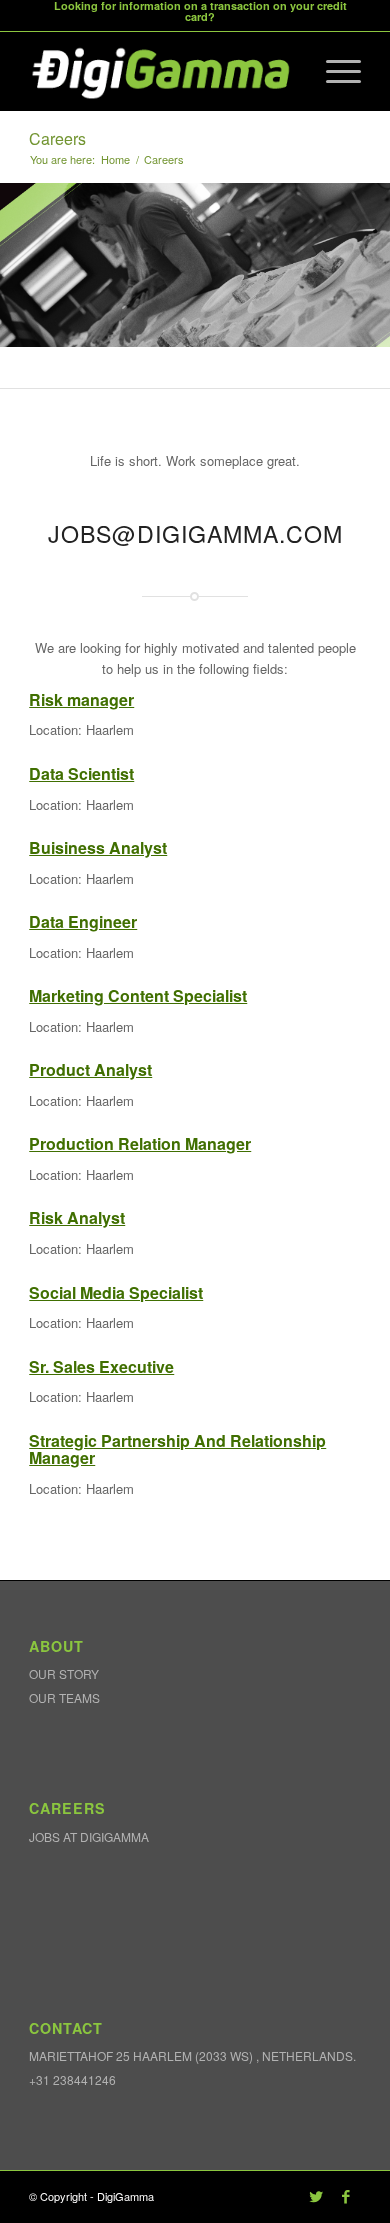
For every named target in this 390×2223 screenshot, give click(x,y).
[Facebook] (346, 2196)
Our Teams (64, 1697)
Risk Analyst (77, 1217)
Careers (57, 138)
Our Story (64, 1673)
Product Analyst (90, 1069)
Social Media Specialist (116, 1292)
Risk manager (81, 699)
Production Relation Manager (140, 1143)
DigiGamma (125, 2196)
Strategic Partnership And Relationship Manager (177, 1449)
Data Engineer (83, 921)
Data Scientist (81, 773)
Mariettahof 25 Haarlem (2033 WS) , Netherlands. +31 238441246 (192, 2067)
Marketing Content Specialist (138, 995)
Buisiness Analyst (98, 847)
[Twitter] (316, 2196)
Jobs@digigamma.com (195, 533)
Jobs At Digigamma (89, 1836)
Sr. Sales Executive (101, 1366)
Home (115, 159)
